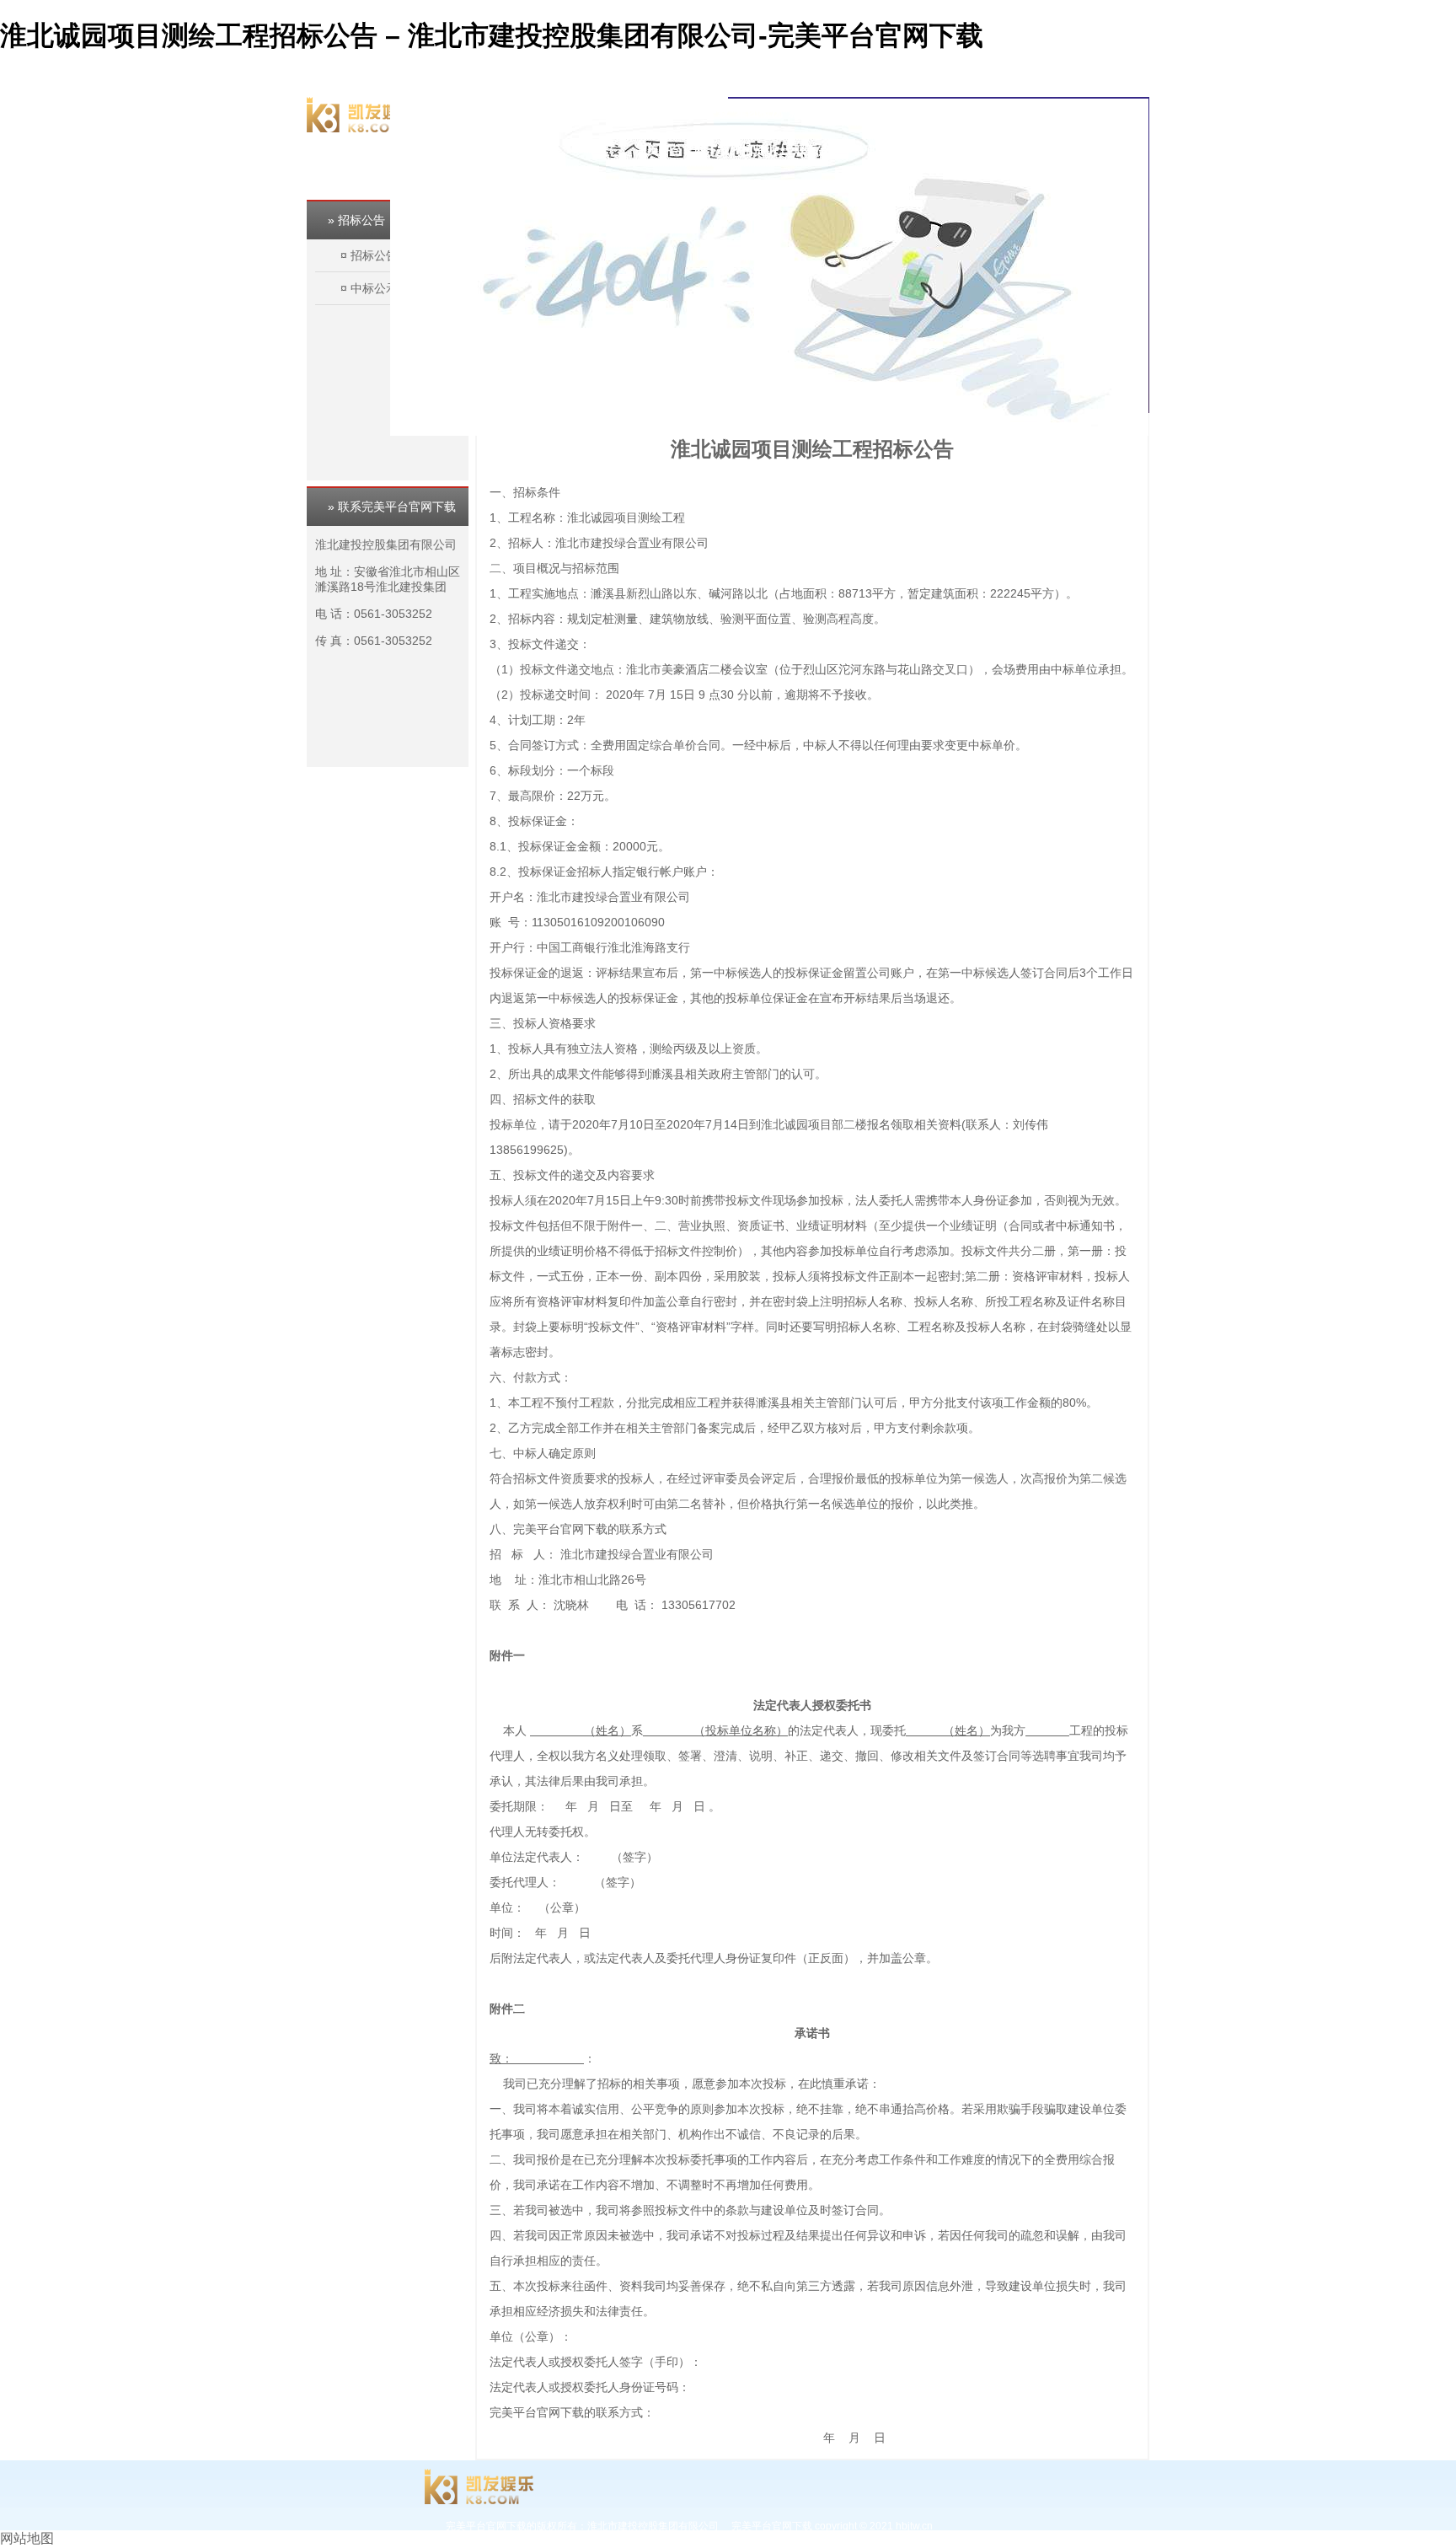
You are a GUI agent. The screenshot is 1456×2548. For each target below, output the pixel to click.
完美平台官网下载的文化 (960, 112)
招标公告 (374, 255)
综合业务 (865, 112)
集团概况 (759, 112)
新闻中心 (812, 112)
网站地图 (27, 2538)
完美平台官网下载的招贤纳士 (712, 150)
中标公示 (374, 288)
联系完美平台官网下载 (854, 150)
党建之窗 (1054, 112)
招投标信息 (1113, 112)
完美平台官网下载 (682, 112)
